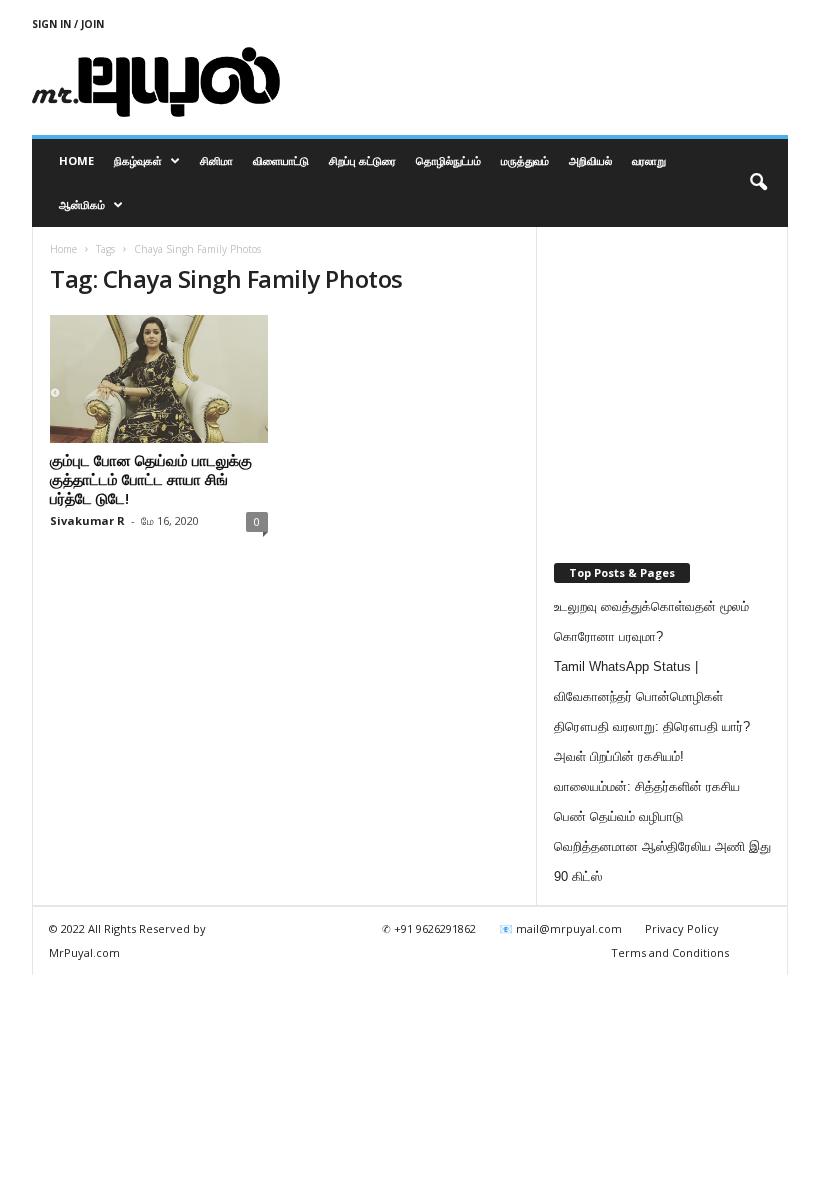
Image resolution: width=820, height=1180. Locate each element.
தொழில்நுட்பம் (448, 160)
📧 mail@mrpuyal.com (560, 928)
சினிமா (216, 160)
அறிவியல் (590, 160)
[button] (758, 183)
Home (76, 160)
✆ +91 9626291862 (429, 928)
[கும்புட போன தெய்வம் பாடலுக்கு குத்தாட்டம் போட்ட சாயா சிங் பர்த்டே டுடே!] (159, 379)
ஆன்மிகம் (82, 204)
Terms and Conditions (670, 952)
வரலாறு (649, 160)
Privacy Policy (682, 928)
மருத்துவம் (525, 160)
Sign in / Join (68, 24)
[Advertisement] (534, 82)
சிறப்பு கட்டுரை (362, 160)
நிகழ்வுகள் (138, 160)
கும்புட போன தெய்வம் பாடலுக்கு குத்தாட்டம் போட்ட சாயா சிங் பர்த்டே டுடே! (151, 479)
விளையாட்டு (281, 160)
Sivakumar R (87, 520)
